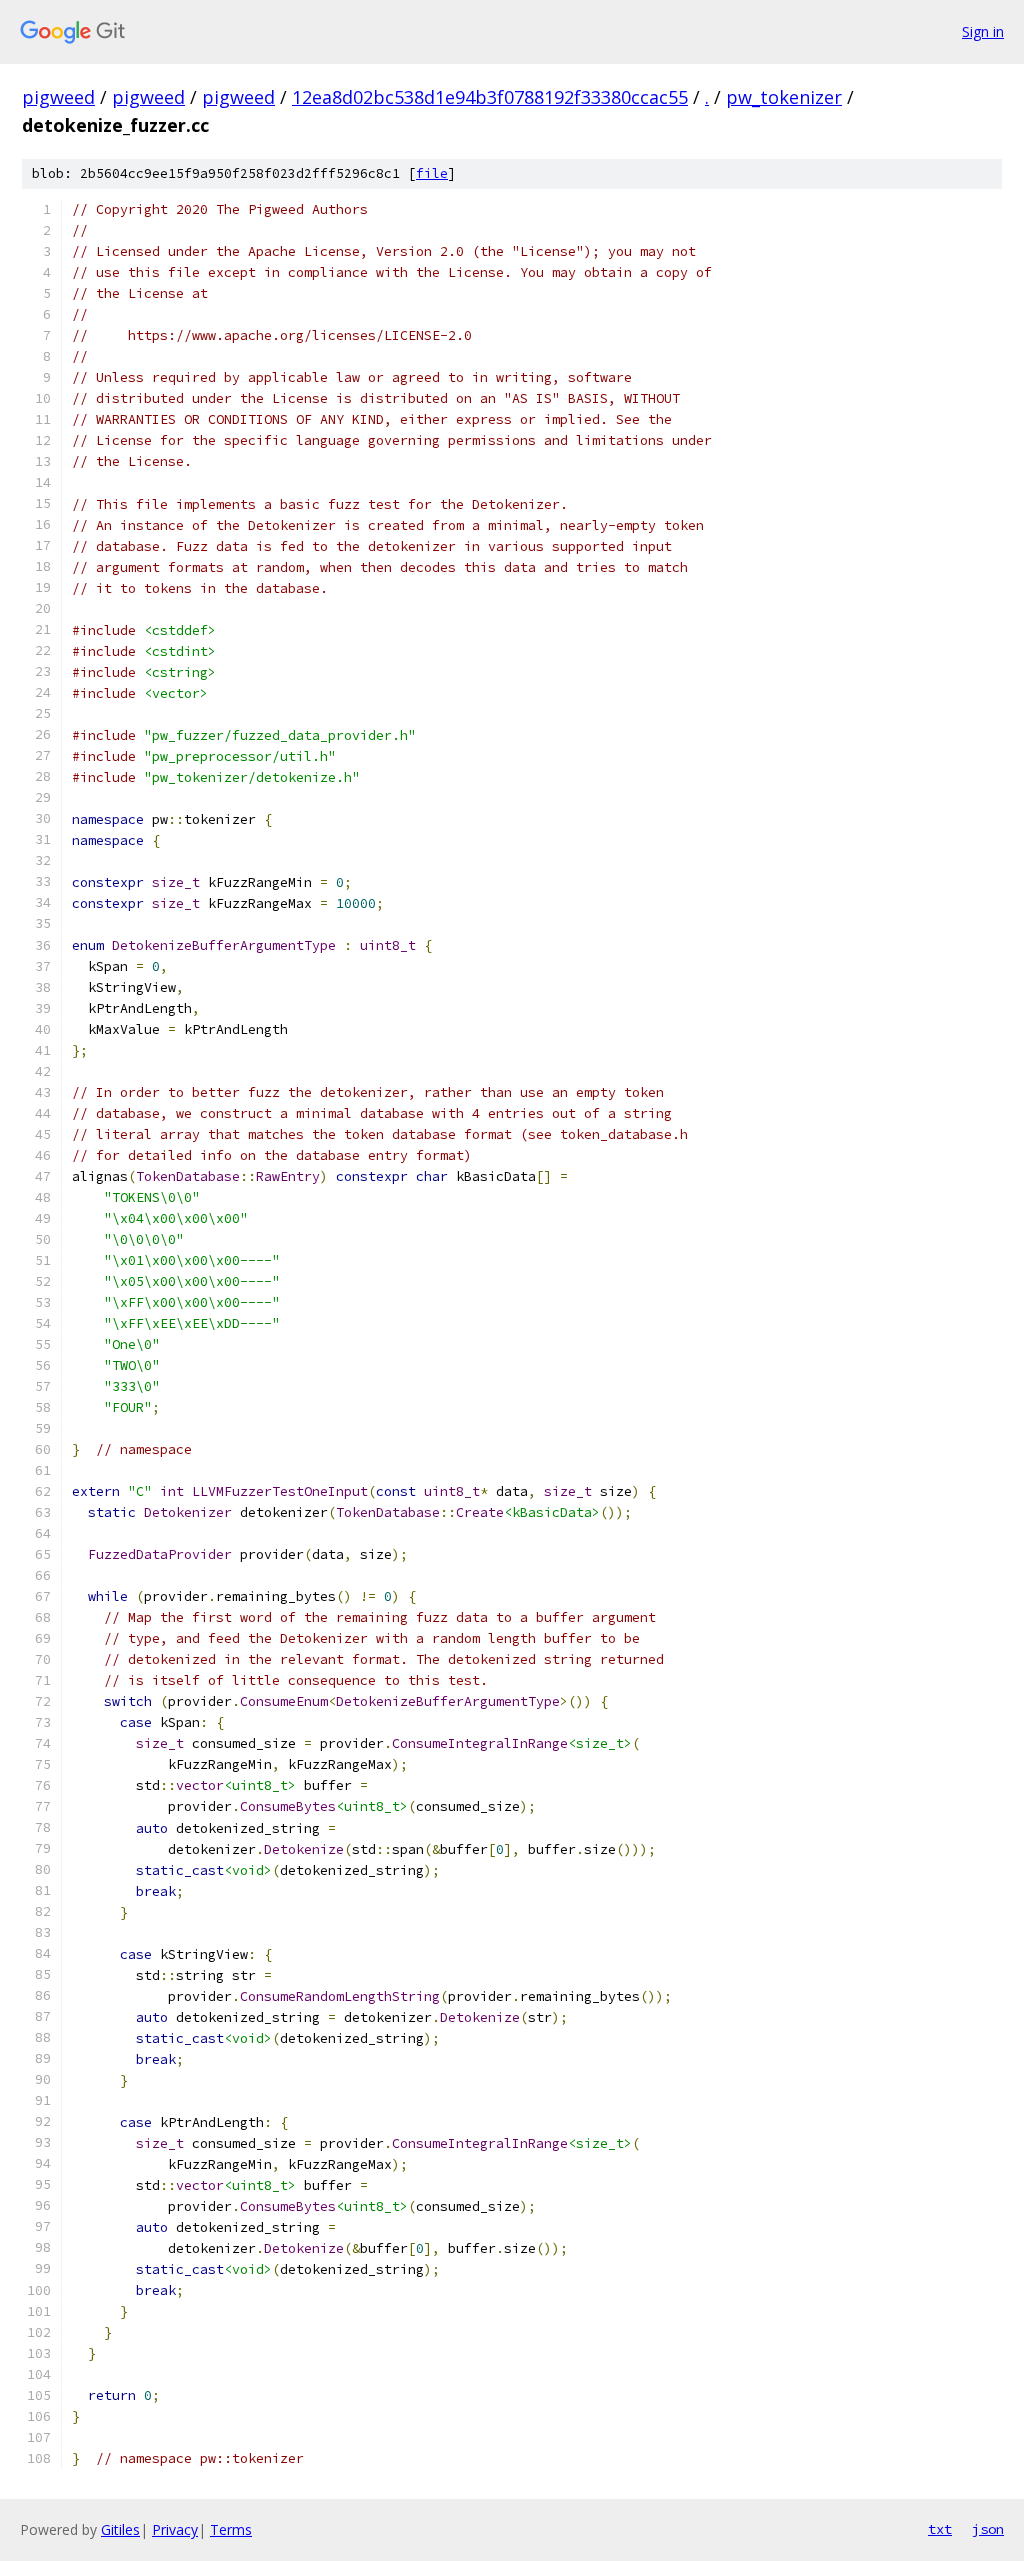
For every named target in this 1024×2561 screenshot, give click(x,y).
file (432, 173)
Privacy (175, 2529)
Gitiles (120, 2529)
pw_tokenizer (784, 97)
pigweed (58, 97)
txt (940, 2529)
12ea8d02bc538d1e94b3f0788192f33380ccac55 (490, 97)
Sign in (983, 31)
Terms (231, 2529)
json (988, 2529)
